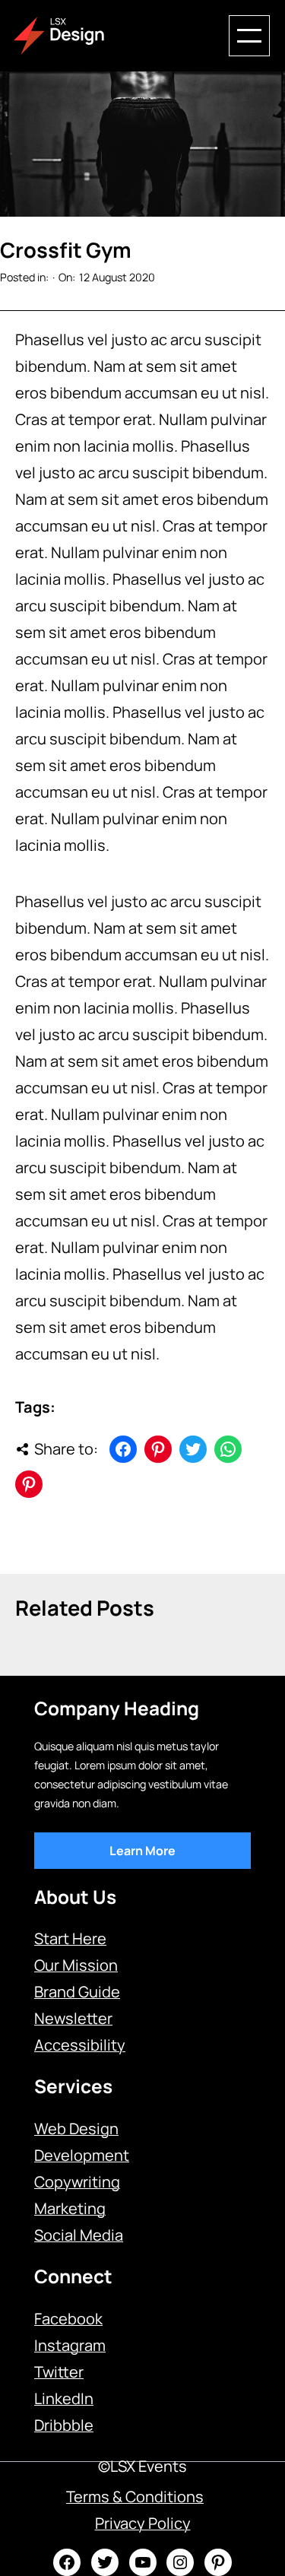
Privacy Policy (143, 2523)
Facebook (68, 2319)
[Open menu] (249, 36)
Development (82, 2155)
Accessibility (80, 2045)
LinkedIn (64, 2398)
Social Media (79, 2235)
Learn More (142, 1851)
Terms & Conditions (135, 2497)
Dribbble (64, 2425)
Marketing (70, 2208)
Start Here (70, 1938)
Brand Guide (77, 1992)
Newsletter (73, 2018)
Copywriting (77, 2182)
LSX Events (149, 2466)
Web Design (76, 2129)
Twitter (59, 2372)
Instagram (70, 2345)
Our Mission (76, 1965)
